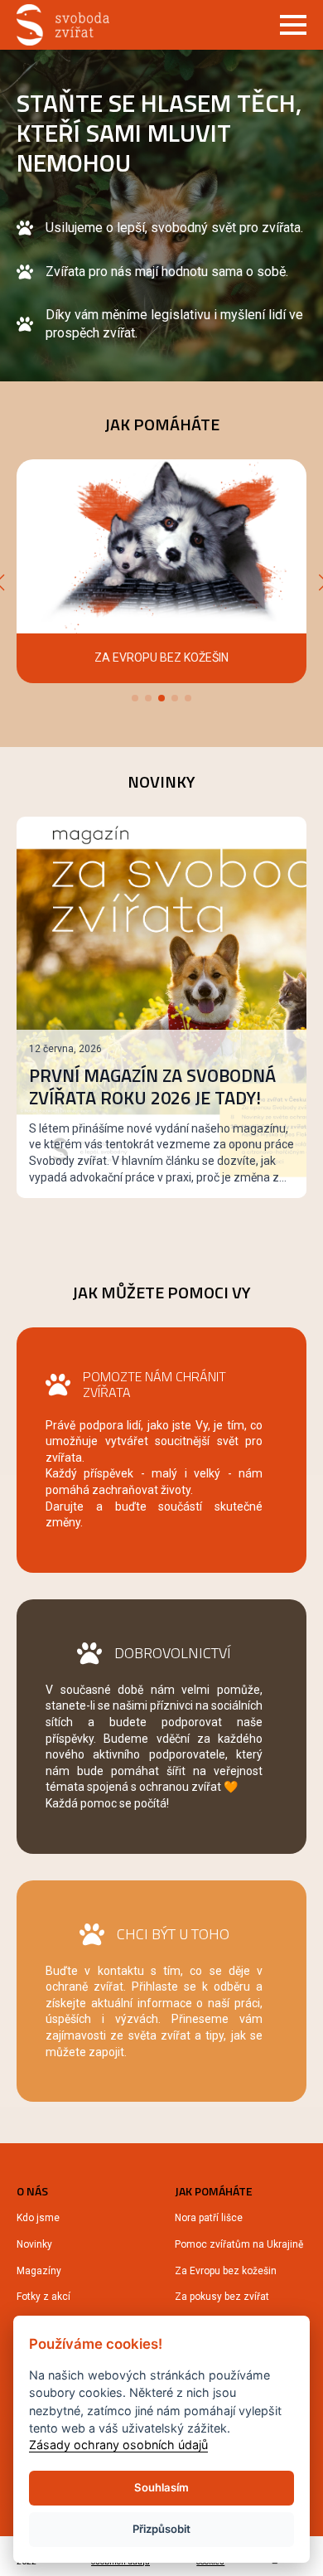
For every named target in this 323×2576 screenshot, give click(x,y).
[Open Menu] (293, 25)
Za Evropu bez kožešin (226, 2271)
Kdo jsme (38, 2218)
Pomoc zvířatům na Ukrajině (239, 2244)
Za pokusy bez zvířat (222, 2297)
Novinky (34, 2244)
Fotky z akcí (43, 2297)
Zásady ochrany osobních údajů (118, 2445)
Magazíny (39, 2271)
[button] (135, 698)
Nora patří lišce (209, 2218)
